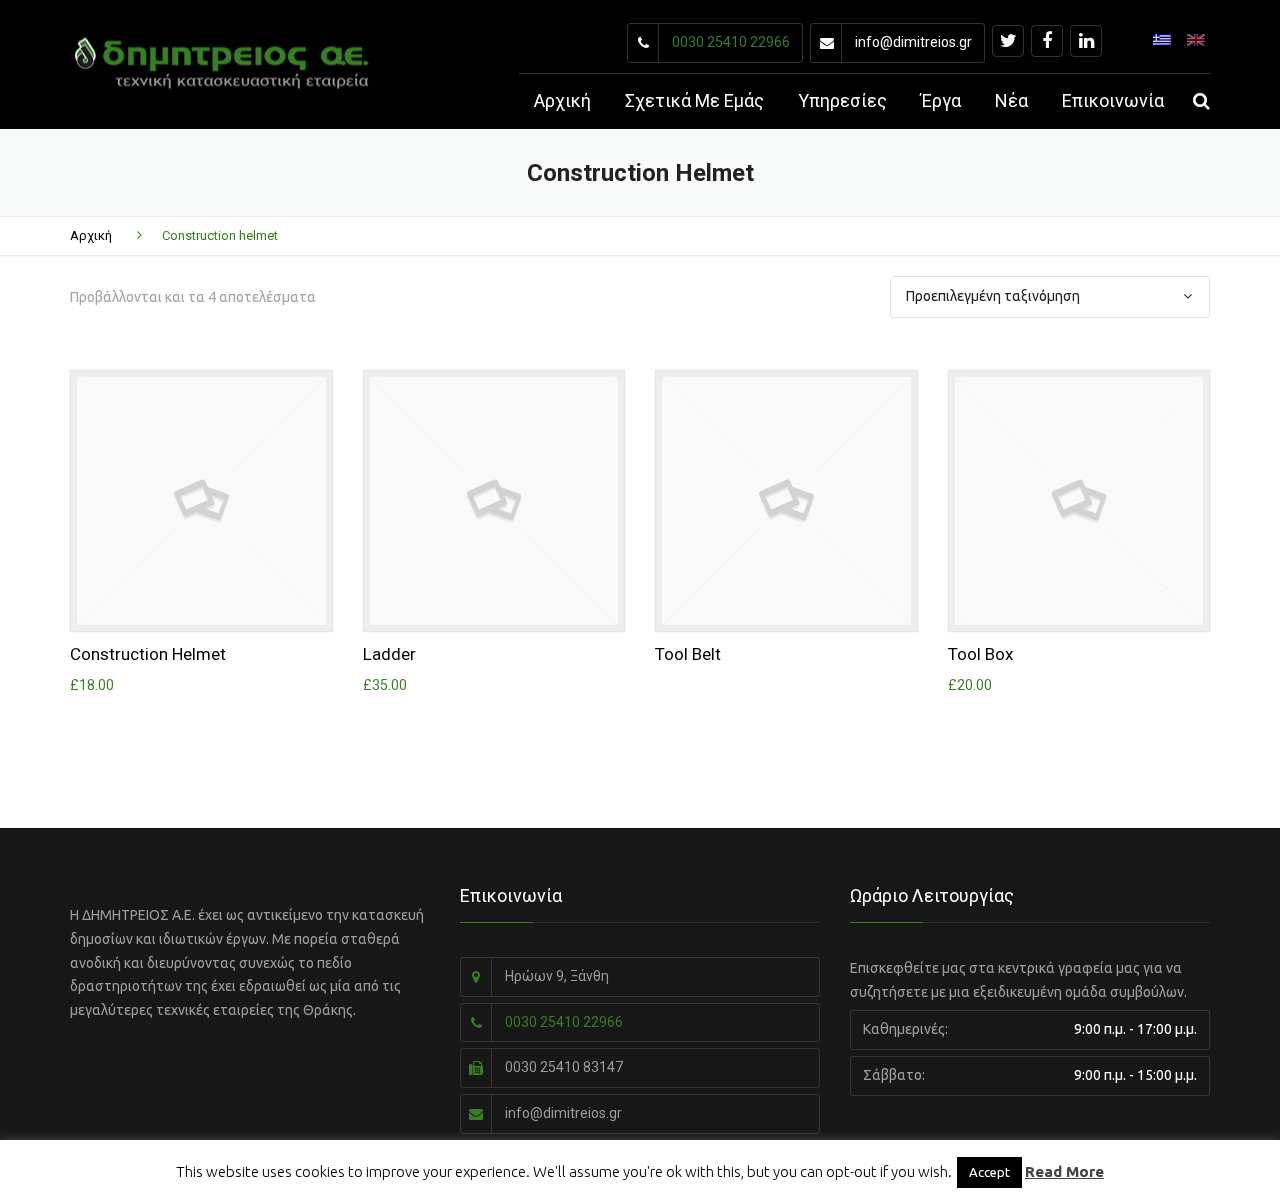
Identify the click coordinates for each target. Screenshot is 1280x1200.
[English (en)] (1196, 37)
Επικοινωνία (1113, 100)
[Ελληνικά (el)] (1162, 37)
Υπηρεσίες (842, 100)
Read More (1064, 1171)
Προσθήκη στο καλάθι (201, 496)
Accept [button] (989, 1172)
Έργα (941, 100)
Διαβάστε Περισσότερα (786, 496)
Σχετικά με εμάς (694, 100)
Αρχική (562, 100)
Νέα (1011, 100)
